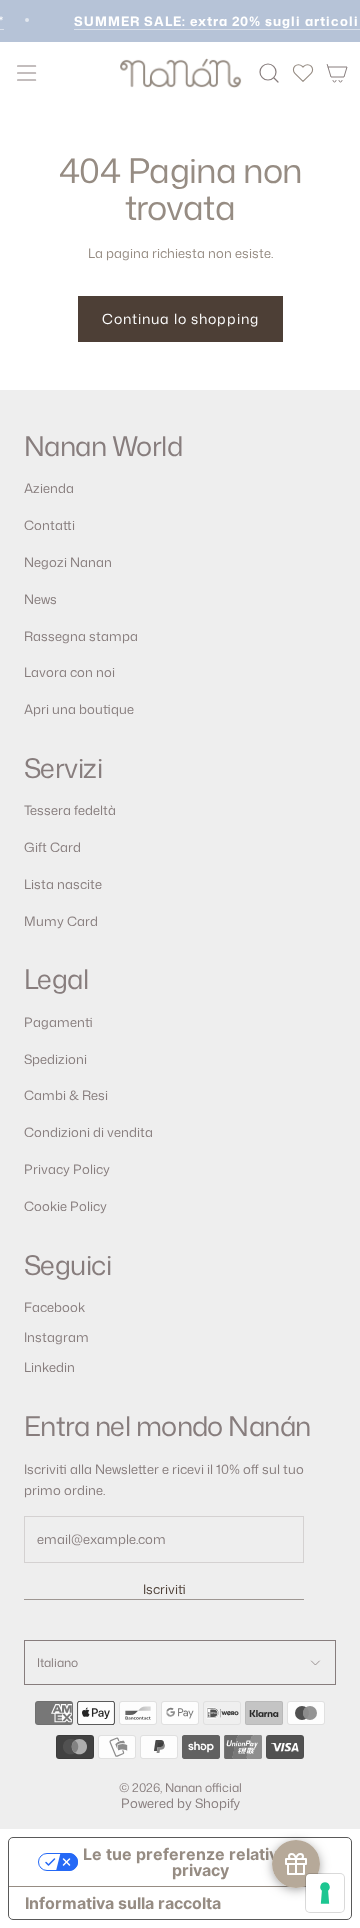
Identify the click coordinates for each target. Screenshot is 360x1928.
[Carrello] (337, 73)
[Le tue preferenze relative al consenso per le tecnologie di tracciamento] (325, 1893)
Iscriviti (164, 1589)
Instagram (56, 1337)
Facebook (54, 1307)
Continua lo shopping (180, 318)
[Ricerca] (269, 73)
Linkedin (49, 1367)
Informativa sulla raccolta (123, 1903)
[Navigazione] (26, 73)
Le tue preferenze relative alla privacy (200, 1862)
